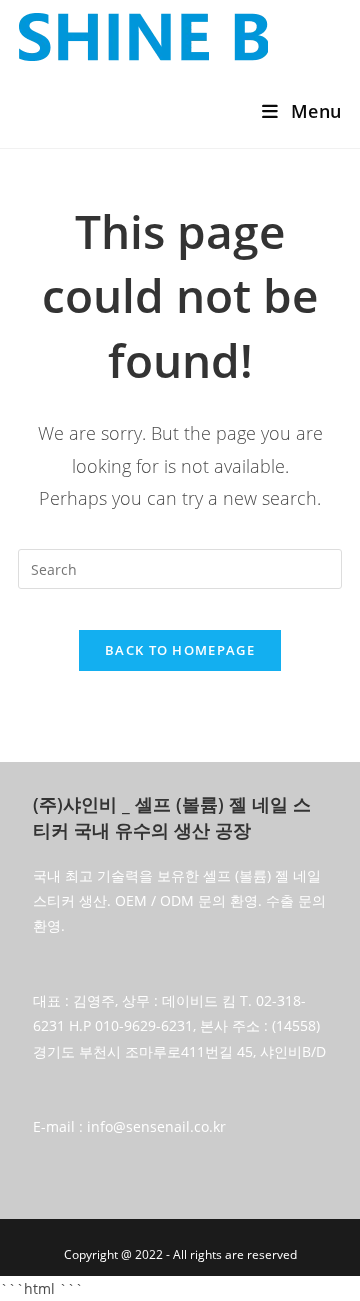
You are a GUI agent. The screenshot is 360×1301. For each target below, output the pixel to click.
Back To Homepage (180, 650)
